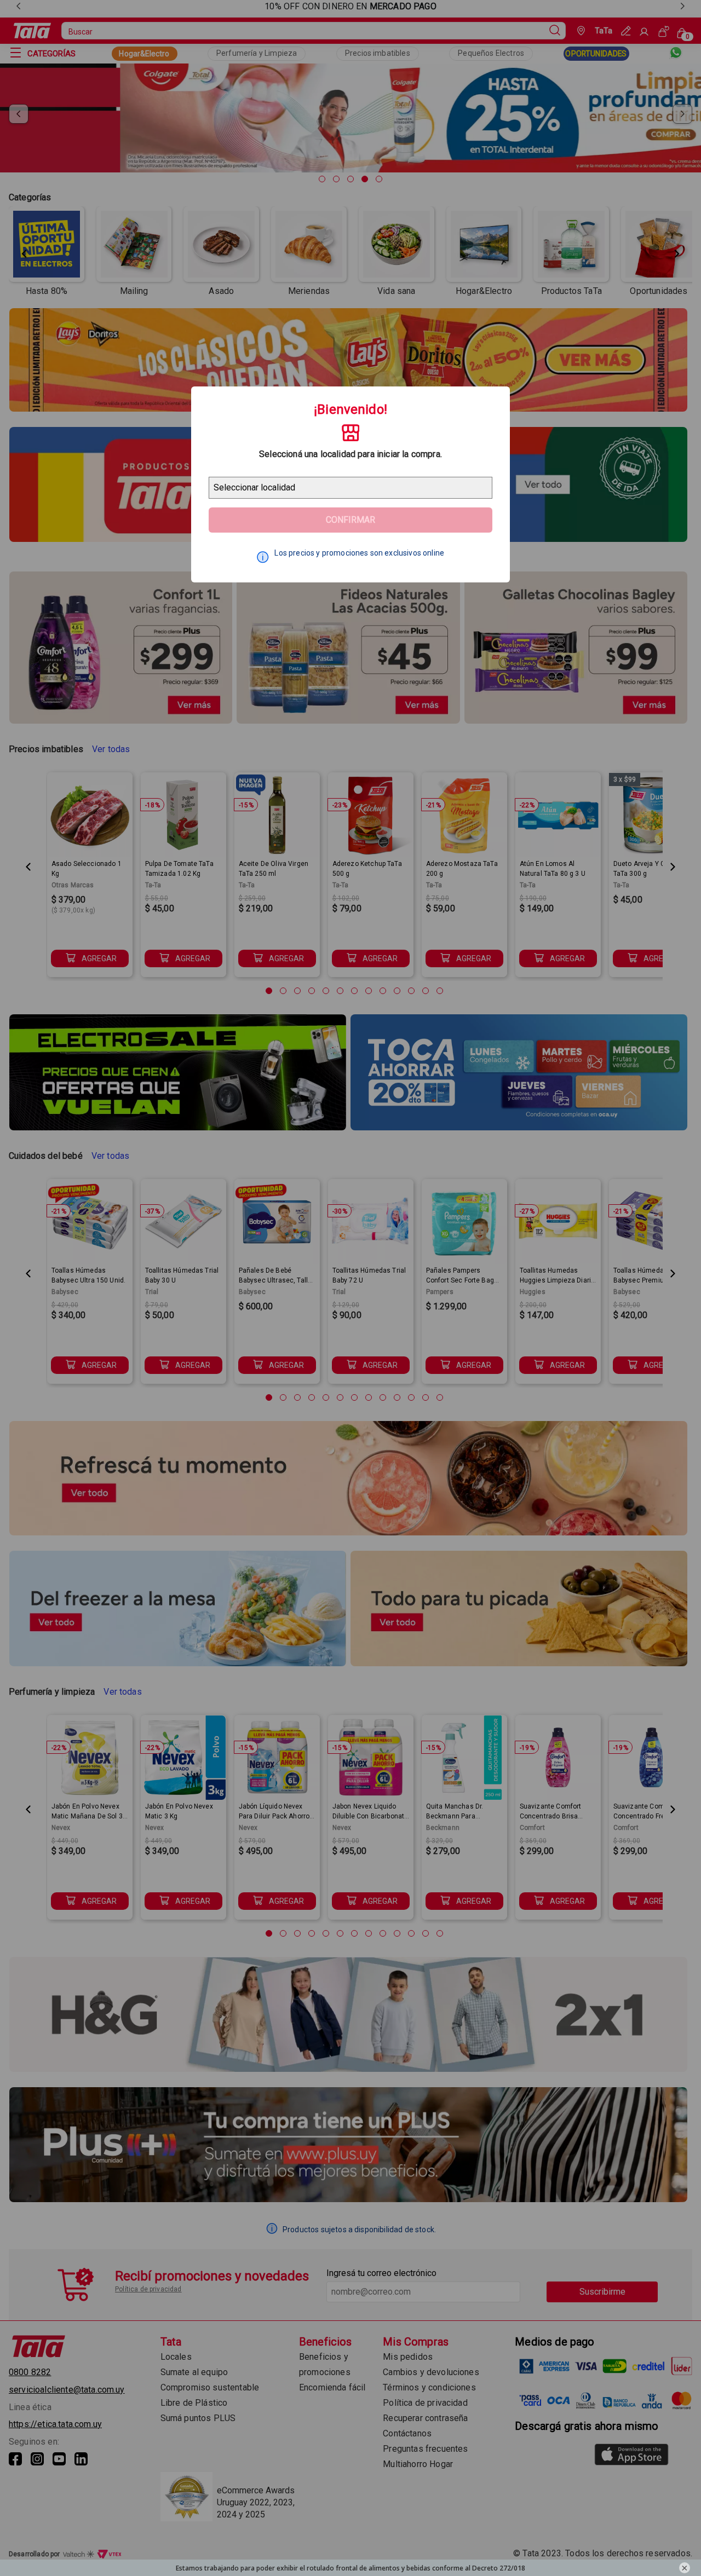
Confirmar (350, 520)
